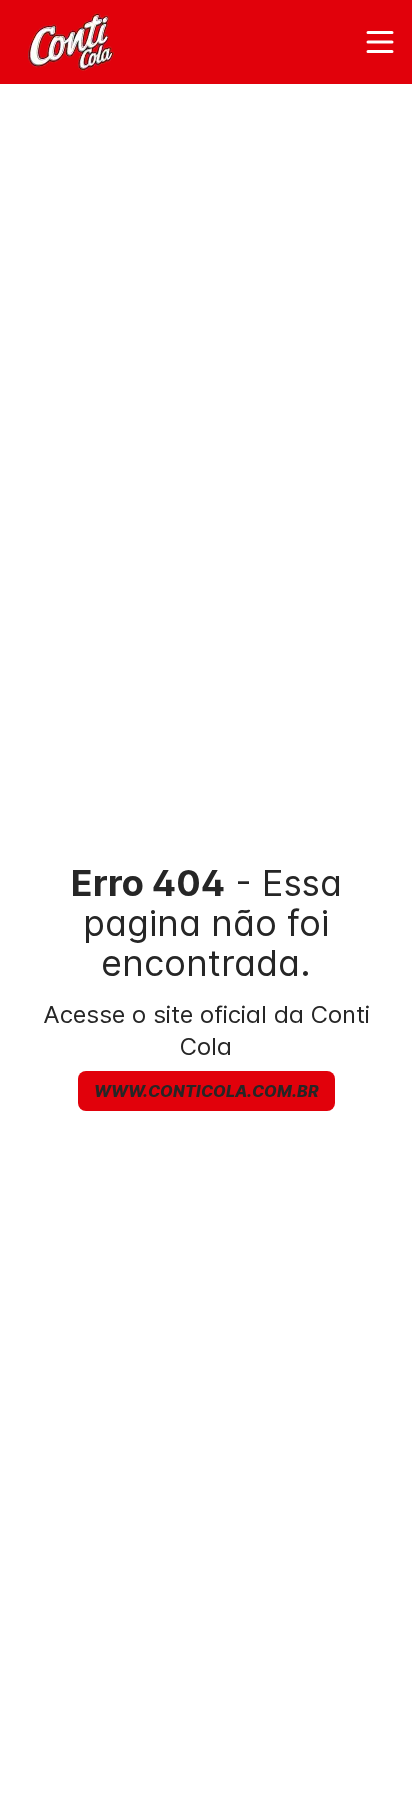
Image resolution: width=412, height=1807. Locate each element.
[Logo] (73, 42)
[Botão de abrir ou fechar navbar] (380, 42)
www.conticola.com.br (206, 1091)
